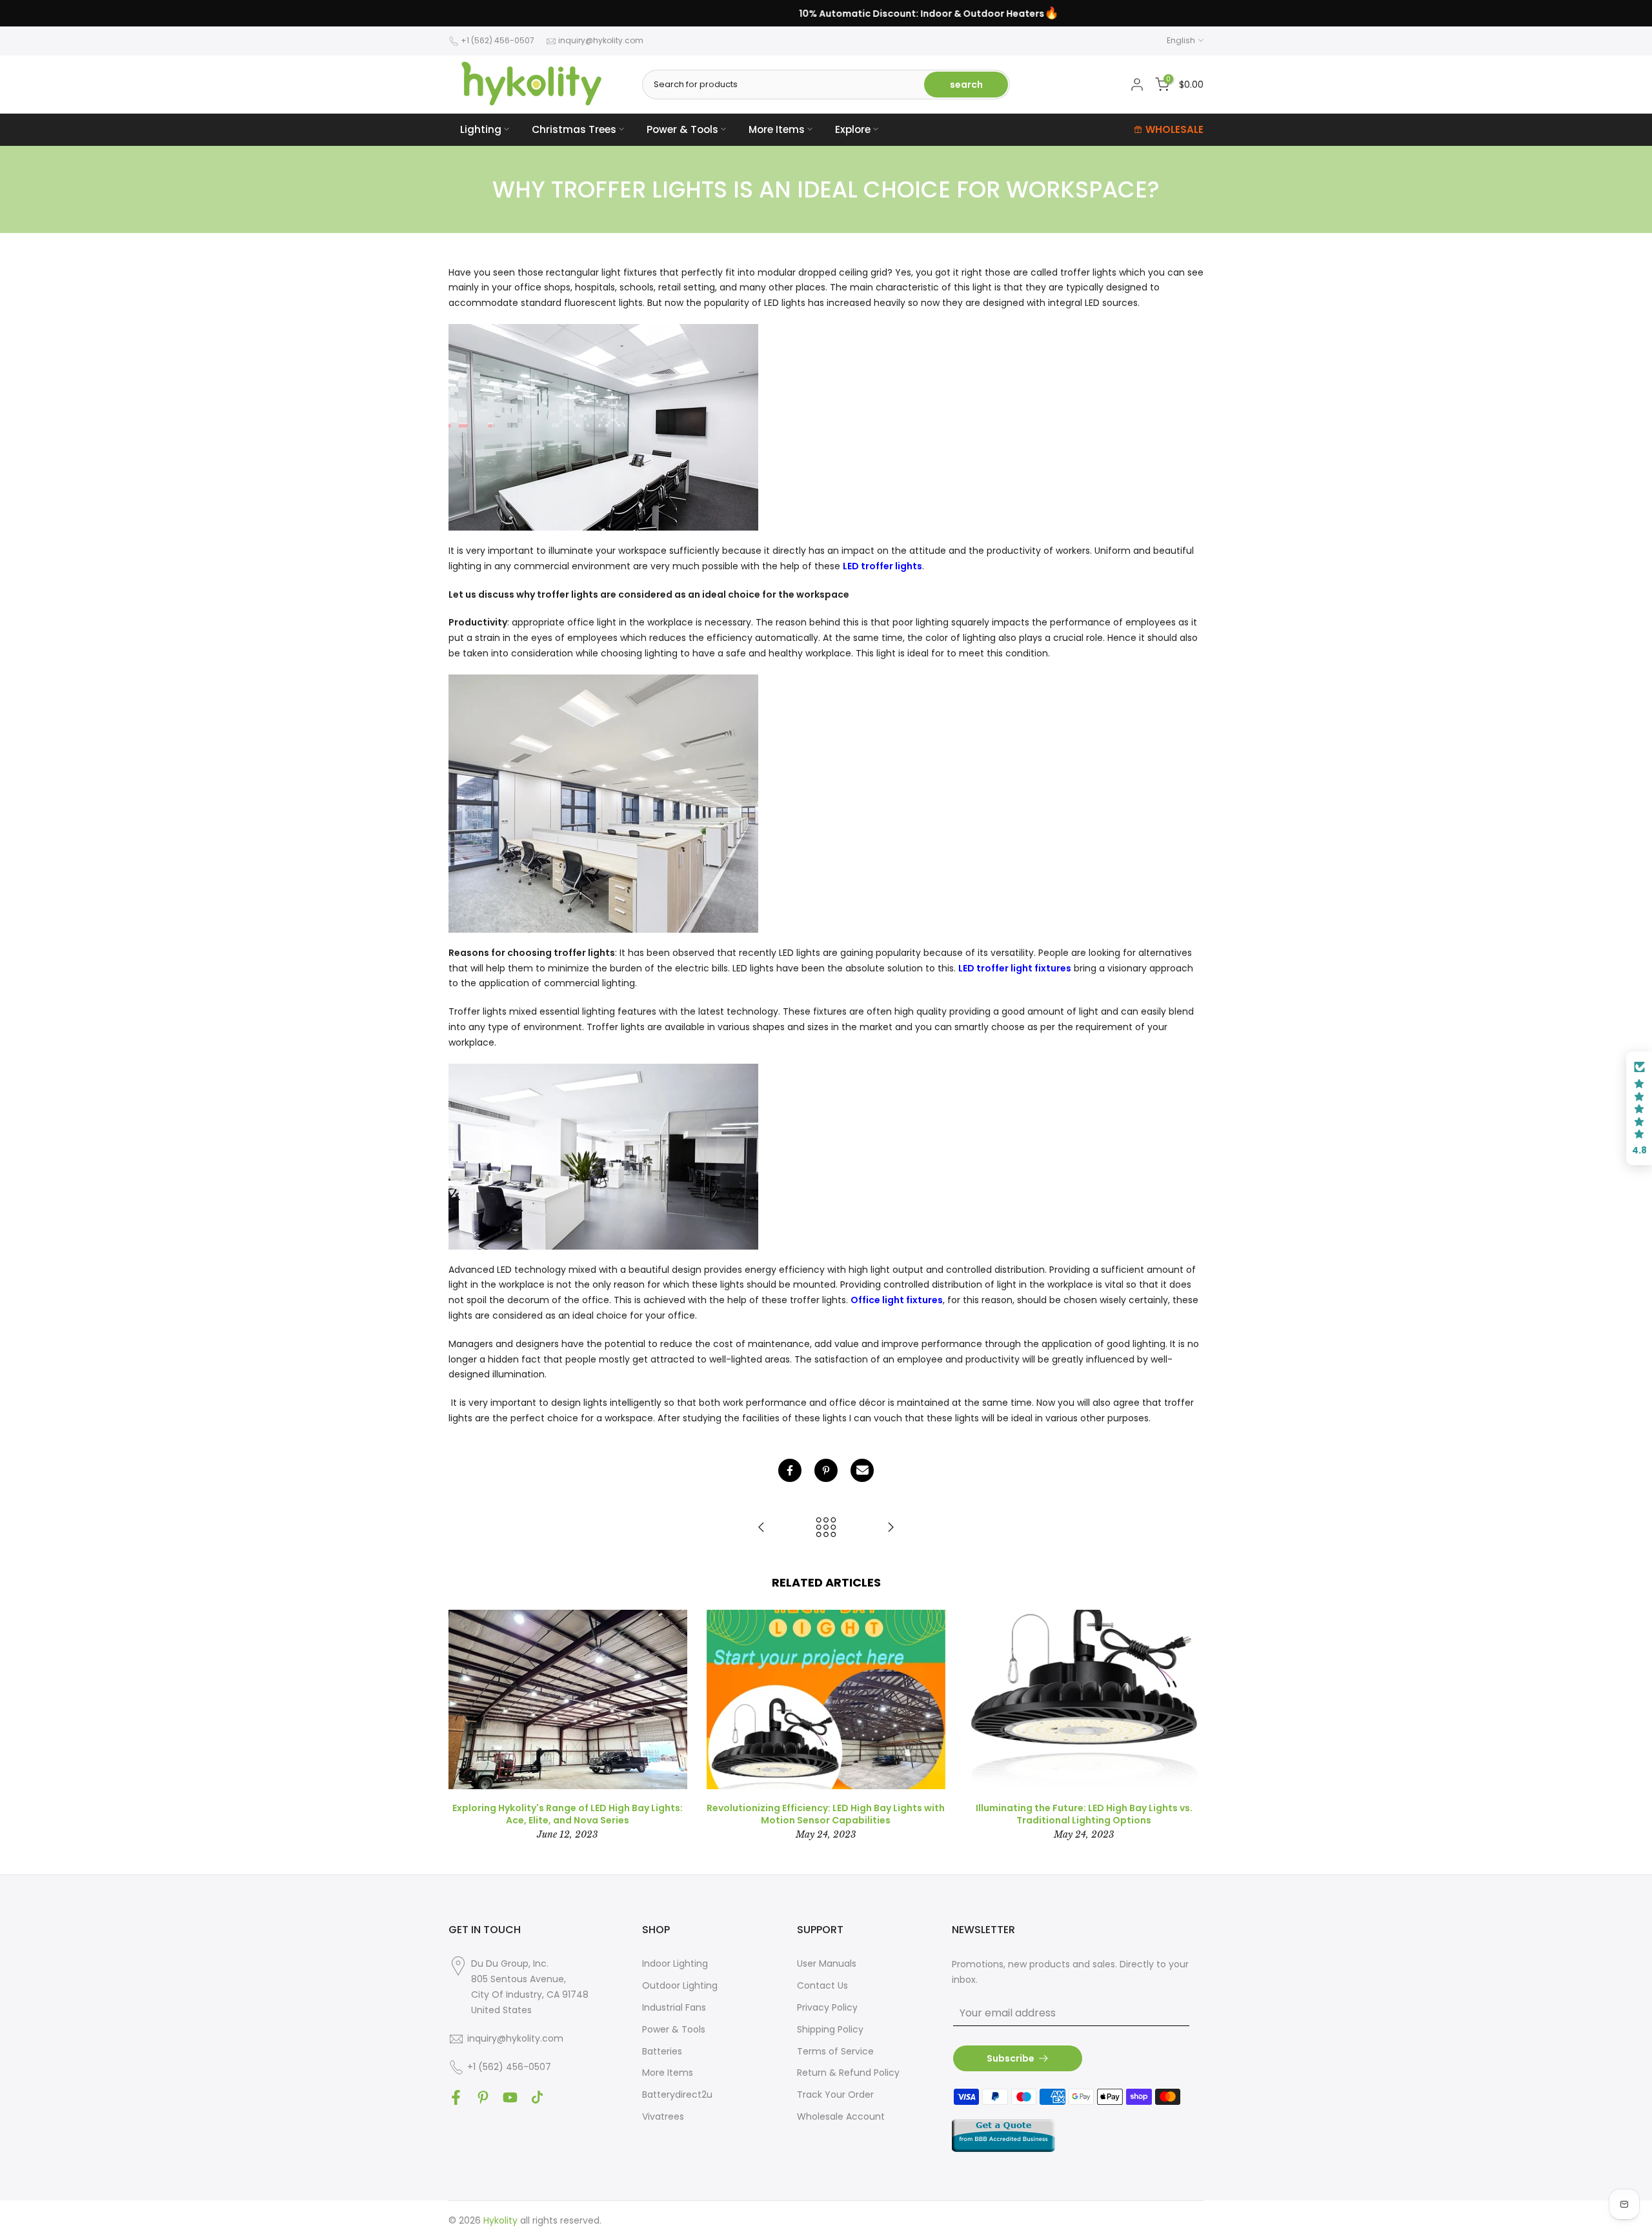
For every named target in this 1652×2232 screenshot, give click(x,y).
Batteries (662, 2051)
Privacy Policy (827, 2007)
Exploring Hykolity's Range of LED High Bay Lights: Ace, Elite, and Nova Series (568, 1814)
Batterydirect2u (677, 2095)
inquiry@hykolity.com (601, 40)
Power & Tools (682, 129)
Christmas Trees (574, 129)
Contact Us (822, 1985)
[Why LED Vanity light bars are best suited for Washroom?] (761, 1528)
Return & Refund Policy (848, 2073)
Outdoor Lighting (680, 1985)
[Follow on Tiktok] (537, 2098)
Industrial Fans (674, 2007)
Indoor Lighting (675, 1963)
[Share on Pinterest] (826, 1470)
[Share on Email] (862, 1470)
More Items (777, 129)
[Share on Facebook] (790, 1470)
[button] (1639, 1108)
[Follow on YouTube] (510, 2098)
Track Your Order (835, 2095)
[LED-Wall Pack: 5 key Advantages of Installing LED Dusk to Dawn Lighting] (891, 1528)
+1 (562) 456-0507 (498, 40)
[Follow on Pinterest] (483, 2098)
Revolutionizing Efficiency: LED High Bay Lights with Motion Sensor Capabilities (826, 1814)
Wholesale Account (841, 2116)
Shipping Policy (830, 2029)
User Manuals (827, 1963)
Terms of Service (835, 2051)
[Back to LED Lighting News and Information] (826, 1528)
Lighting (481, 129)
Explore (853, 129)
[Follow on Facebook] (456, 2098)
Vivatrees (663, 2116)
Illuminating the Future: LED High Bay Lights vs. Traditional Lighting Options (1084, 1814)
